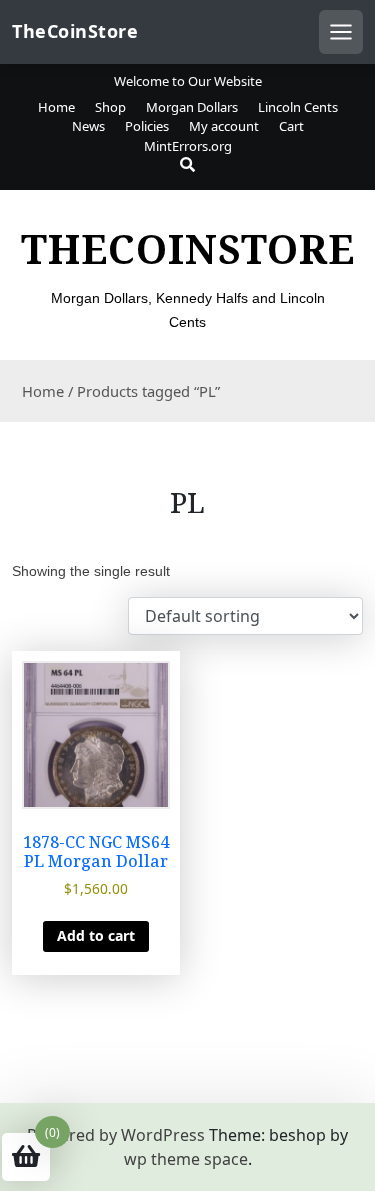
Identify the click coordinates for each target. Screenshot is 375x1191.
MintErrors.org (188, 146)
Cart (291, 126)
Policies (147, 126)
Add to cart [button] (96, 935)
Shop (110, 107)
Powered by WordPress (116, 1135)
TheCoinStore (75, 31)
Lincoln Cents (298, 107)
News (88, 126)
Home (56, 107)
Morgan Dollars (192, 107)
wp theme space (186, 1159)
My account (224, 126)
